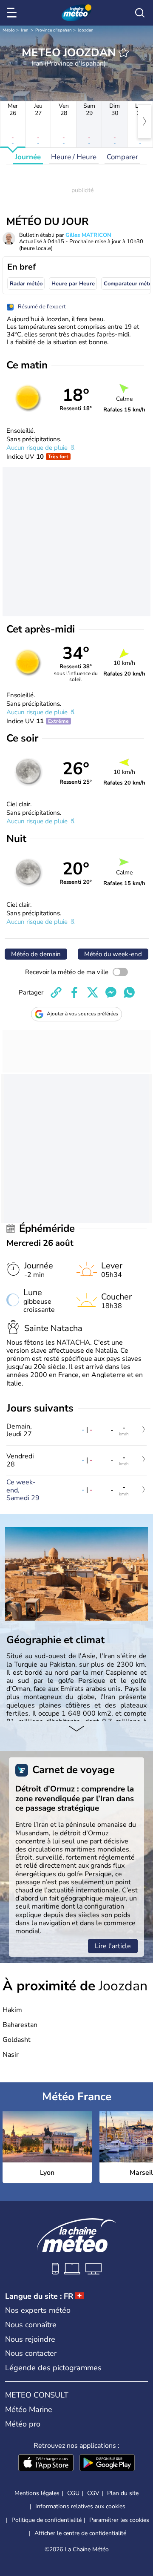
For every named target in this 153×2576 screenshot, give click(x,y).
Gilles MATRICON (88, 235)
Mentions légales (37, 2493)
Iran (25, 30)
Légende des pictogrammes (53, 2368)
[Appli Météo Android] (107, 2464)
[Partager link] (56, 992)
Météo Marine (29, 2409)
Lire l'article (113, 1946)
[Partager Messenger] (111, 992)
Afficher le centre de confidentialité (80, 2533)
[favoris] (124, 52)
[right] (144, 121)
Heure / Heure (74, 157)
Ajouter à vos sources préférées (82, 1014)
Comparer (122, 157)
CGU (73, 2493)
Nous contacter (31, 2353)
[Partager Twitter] (93, 992)
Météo (9, 30)
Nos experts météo (38, 2310)
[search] (140, 13)
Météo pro (23, 2424)
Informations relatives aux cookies (80, 2506)
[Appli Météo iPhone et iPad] (46, 2464)
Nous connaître (31, 2325)
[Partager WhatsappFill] (129, 992)
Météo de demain (36, 954)
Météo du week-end (113, 954)
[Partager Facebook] (74, 992)
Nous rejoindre (30, 2339)
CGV (93, 2493)
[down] (76, 1730)
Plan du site (123, 2493)
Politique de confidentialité (47, 2520)
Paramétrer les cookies (119, 2520)
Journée (28, 157)
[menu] (13, 13)
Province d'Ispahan (54, 30)
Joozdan (86, 30)
